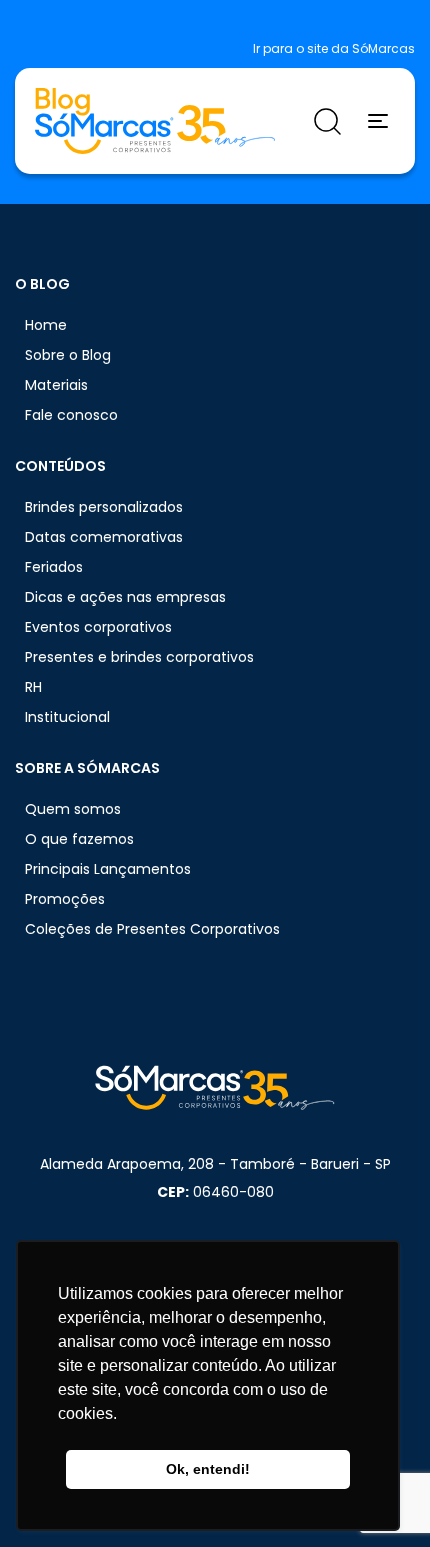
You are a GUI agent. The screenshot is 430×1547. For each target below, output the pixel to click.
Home (46, 325)
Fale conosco (71, 415)
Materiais (56, 385)
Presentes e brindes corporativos (139, 657)
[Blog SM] (155, 121)
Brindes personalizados (104, 507)
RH (33, 687)
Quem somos (73, 809)
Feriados (54, 567)
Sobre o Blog (68, 355)
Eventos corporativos (98, 627)
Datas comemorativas (104, 537)
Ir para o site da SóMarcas (334, 48)
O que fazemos (79, 839)
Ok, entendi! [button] (208, 1469)
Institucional (67, 717)
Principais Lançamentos (108, 869)
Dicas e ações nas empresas (125, 597)
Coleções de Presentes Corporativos (152, 929)
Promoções (65, 899)
